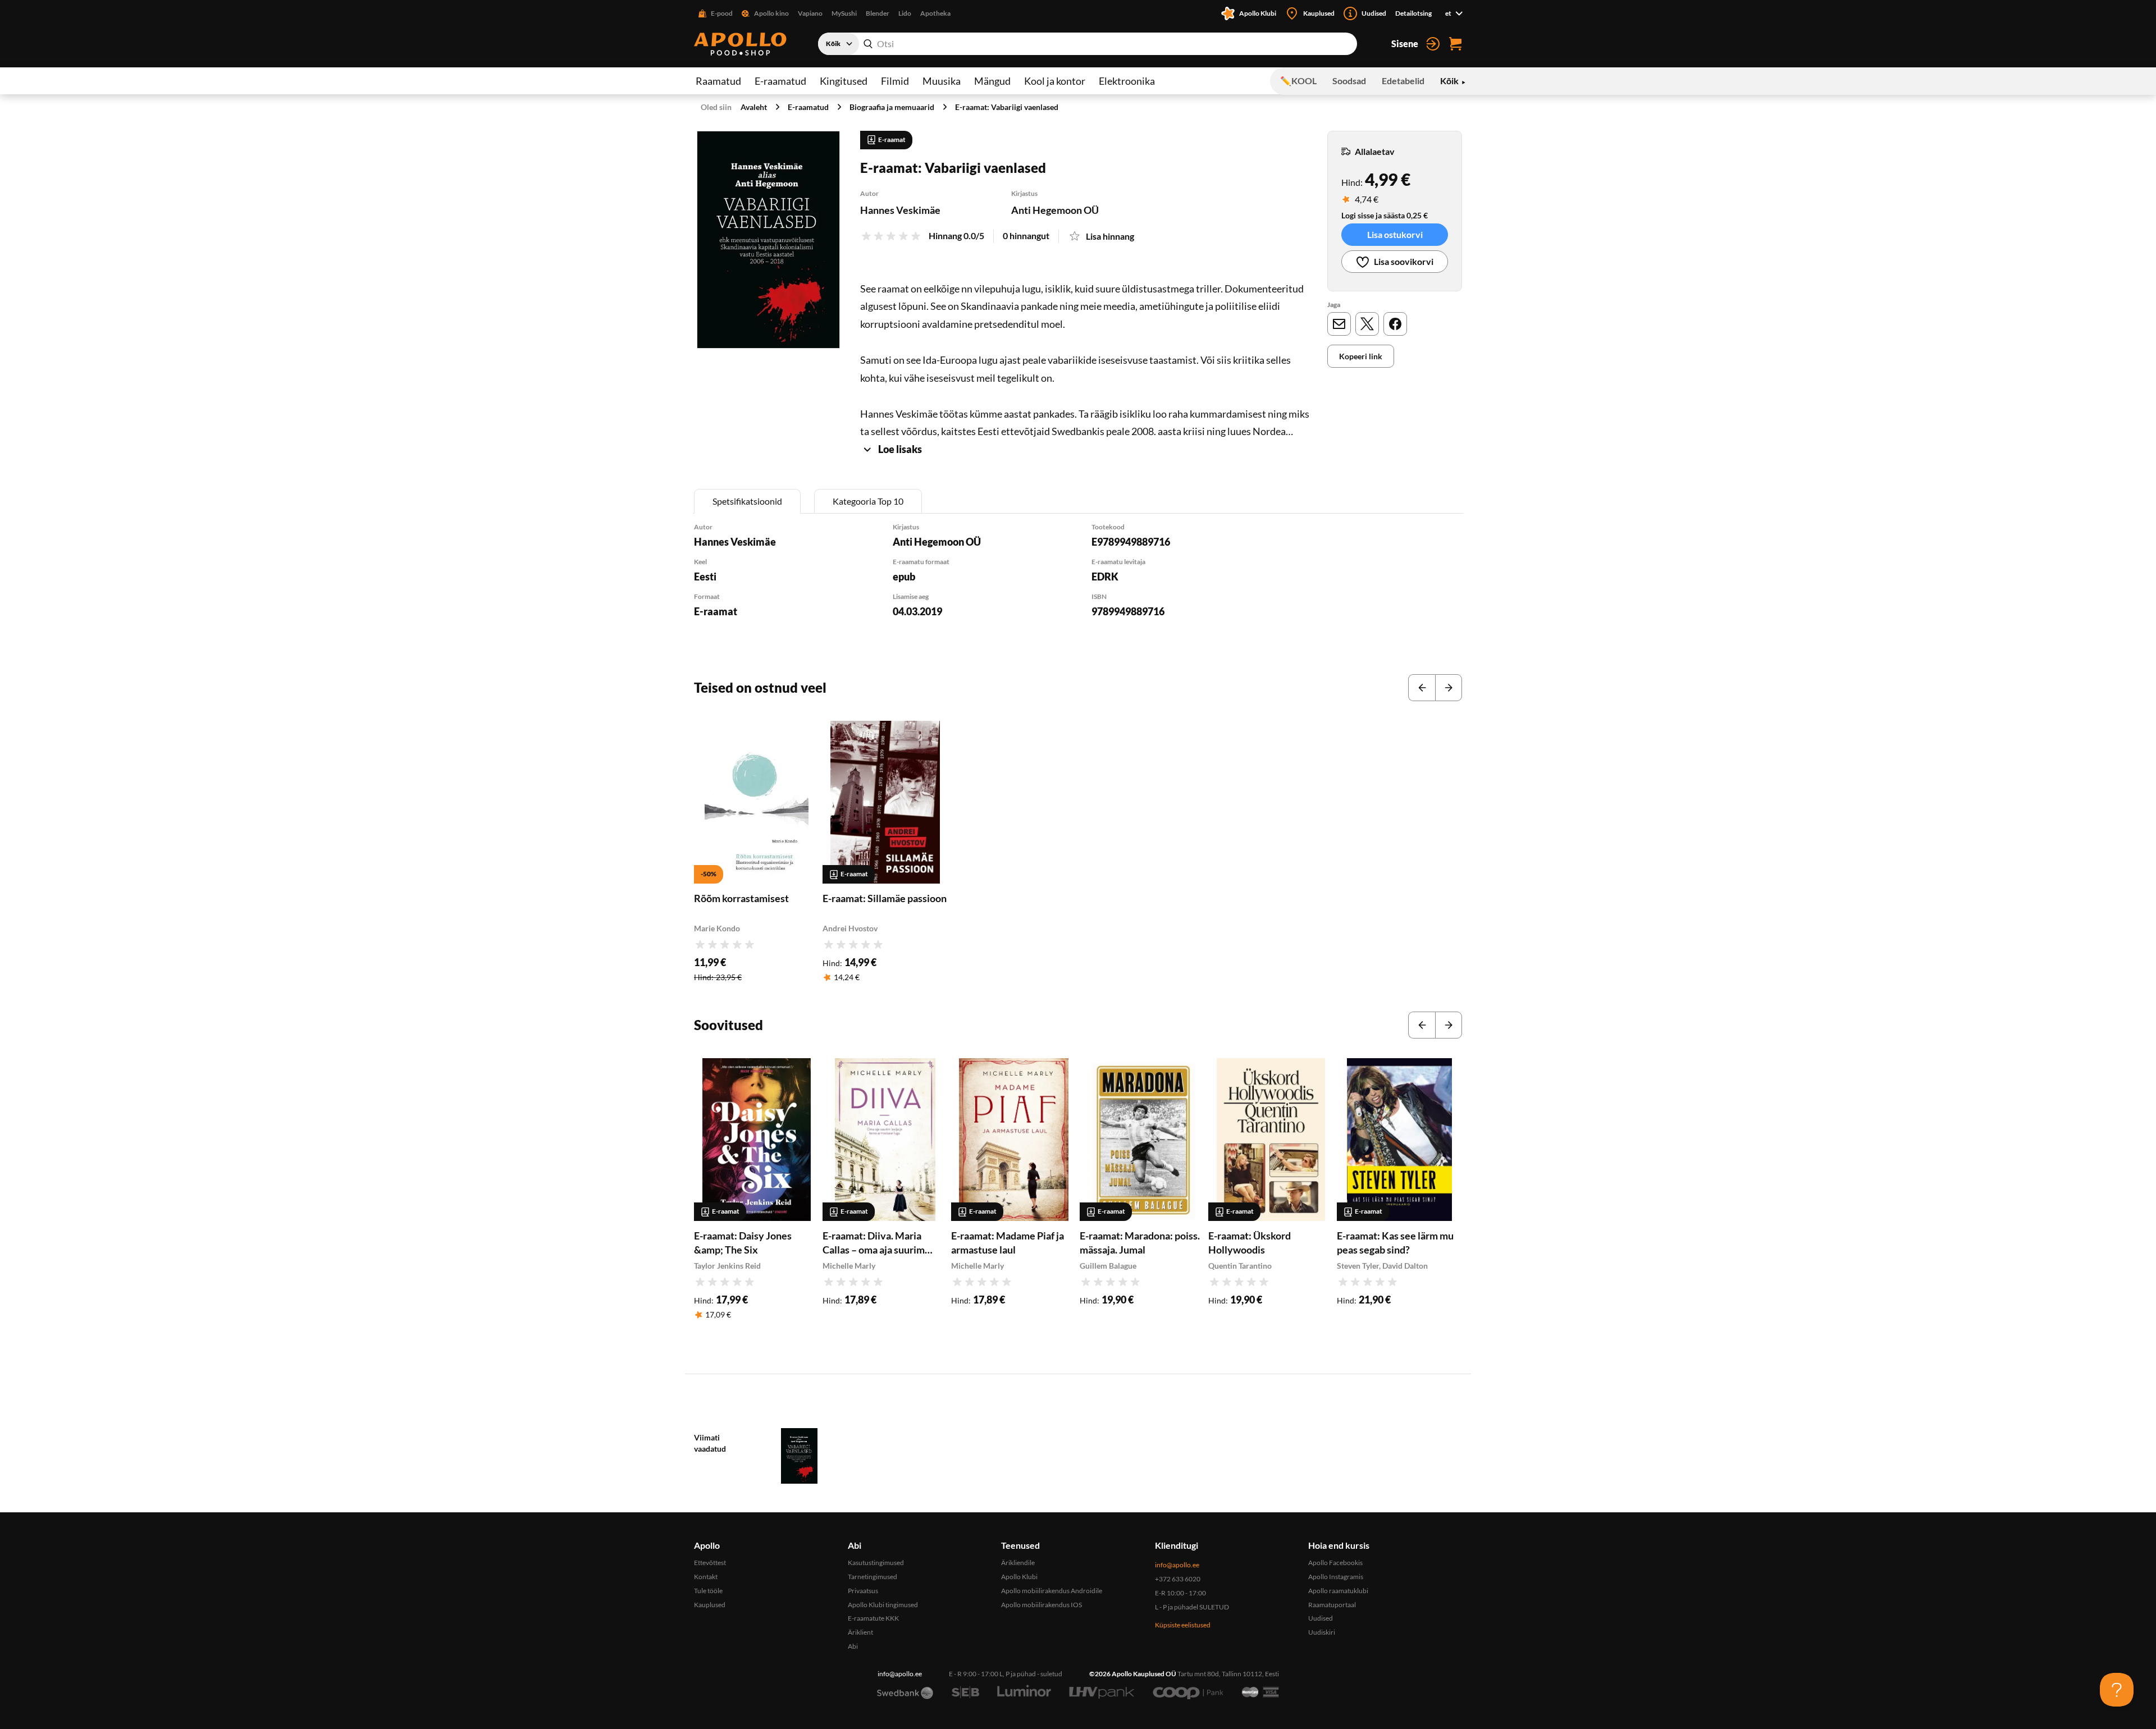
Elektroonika (1127, 81)
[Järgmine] (1449, 688)
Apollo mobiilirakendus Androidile (1052, 1591)
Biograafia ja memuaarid (892, 107)
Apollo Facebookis (1335, 1563)
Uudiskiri (1322, 1632)
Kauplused (710, 1605)
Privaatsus (863, 1591)
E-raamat (716, 611)
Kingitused (844, 81)
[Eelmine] (1422, 688)
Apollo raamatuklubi (1338, 1591)
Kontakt (706, 1577)
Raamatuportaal (1332, 1605)
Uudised (1321, 1618)
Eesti (705, 577)
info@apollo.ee (1177, 1565)
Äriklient (860, 1632)
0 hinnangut (1026, 235)
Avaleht (754, 107)
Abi (853, 1646)
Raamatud (718, 81)
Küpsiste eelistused (1183, 1625)
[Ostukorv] (1455, 44)
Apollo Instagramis (1336, 1577)
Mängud (992, 81)
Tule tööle (708, 1591)
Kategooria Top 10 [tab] (868, 501)
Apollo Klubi (1019, 1577)
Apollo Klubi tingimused (883, 1605)
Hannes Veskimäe (900, 210)
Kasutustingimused (876, 1563)
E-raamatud (780, 81)
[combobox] (1088, 44)
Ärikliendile (1018, 1563)
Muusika (942, 81)
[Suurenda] (768, 240)
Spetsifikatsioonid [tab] (747, 501)
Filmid (895, 81)
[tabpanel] (1078, 585)
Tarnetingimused (873, 1577)
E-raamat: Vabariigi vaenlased (1007, 107)
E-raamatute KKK (873, 1618)
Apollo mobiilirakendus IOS (1042, 1605)
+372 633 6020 (1178, 1579)
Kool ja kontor (1055, 81)
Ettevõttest (710, 1563)
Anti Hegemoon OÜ (1055, 210)
